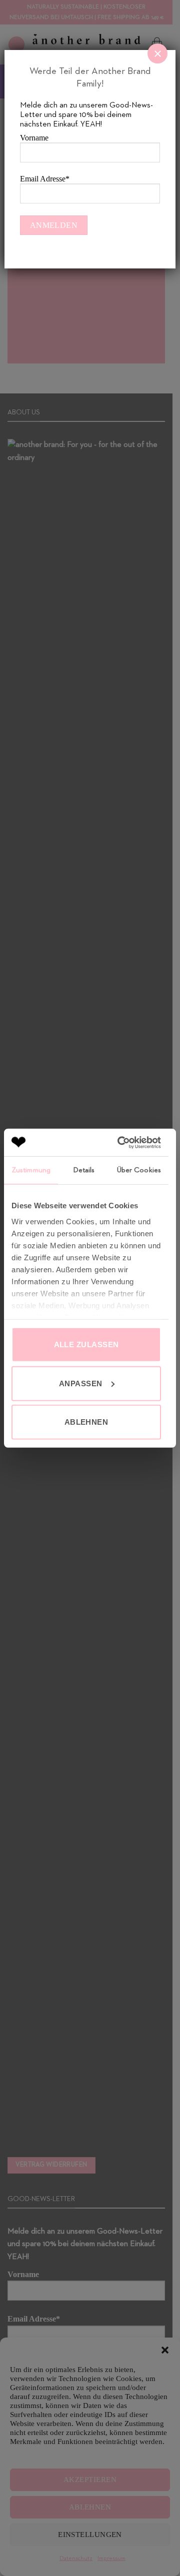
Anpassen (81, 1383)
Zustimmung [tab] (31, 1170)
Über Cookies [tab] (139, 1170)
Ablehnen (86, 1422)
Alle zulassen (86, 1344)
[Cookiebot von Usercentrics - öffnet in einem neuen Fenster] (121, 1142)
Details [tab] (84, 1170)
